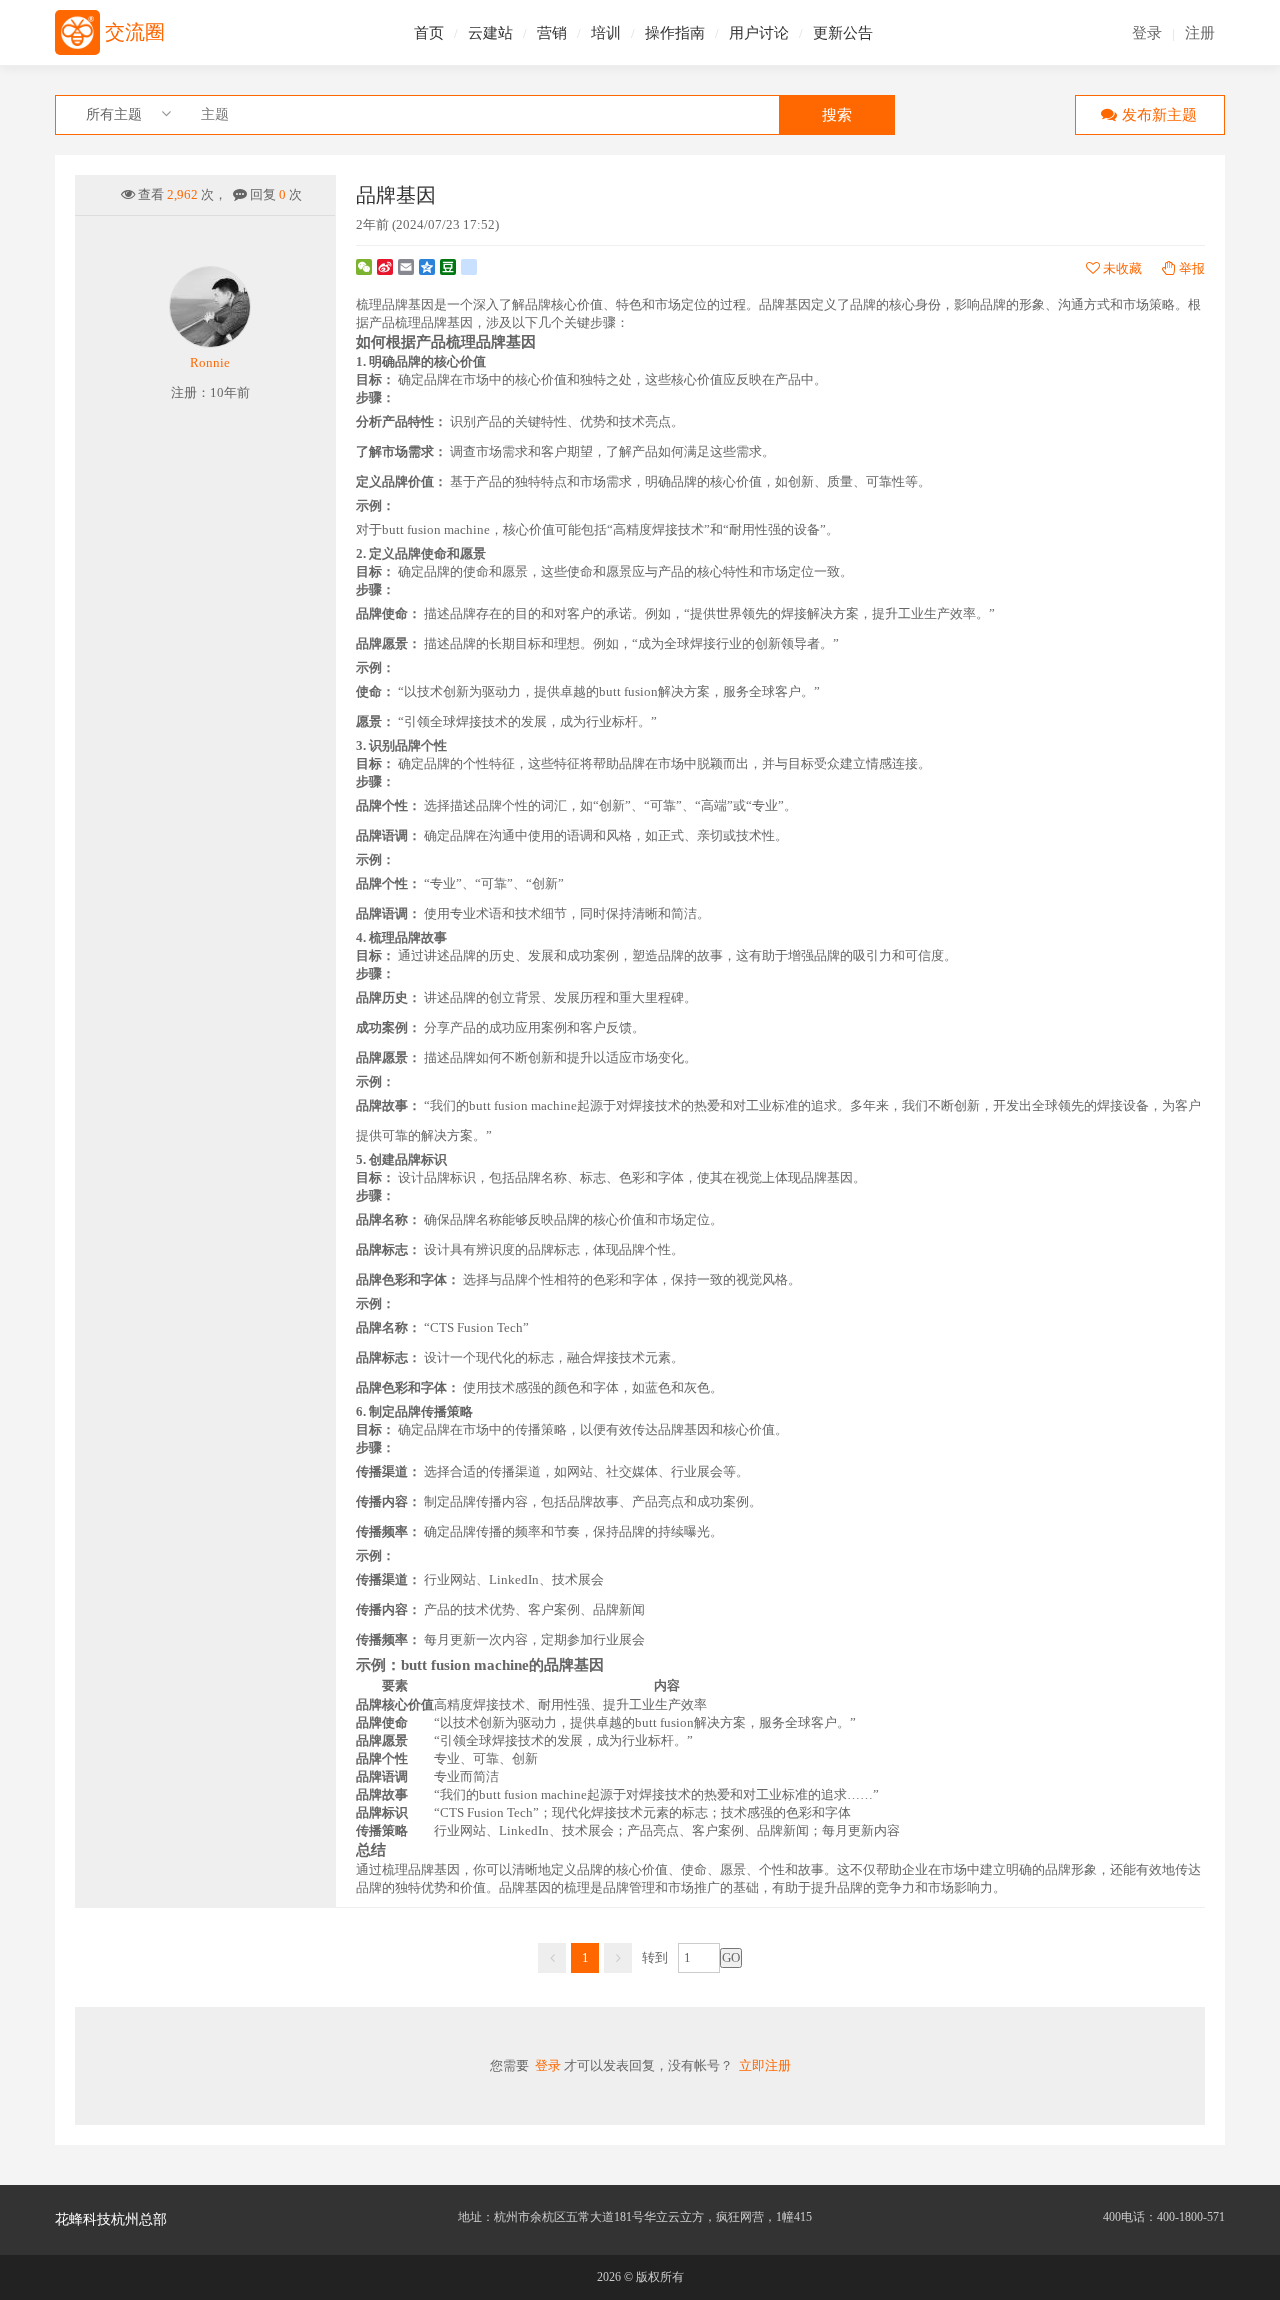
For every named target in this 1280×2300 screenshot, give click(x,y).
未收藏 (1121, 268)
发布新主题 (1159, 115)
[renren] (469, 267)
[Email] (406, 267)
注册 (1200, 33)
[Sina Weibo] (385, 267)
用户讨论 (759, 33)
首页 (429, 33)
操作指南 (675, 33)
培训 (606, 33)
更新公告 (843, 33)
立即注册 (765, 2065)
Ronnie (210, 362)
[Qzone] (427, 267)
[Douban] (448, 267)
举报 (1192, 268)
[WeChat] (364, 267)
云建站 (490, 33)
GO (731, 1957)
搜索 (837, 115)
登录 (1147, 33)
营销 (552, 33)
